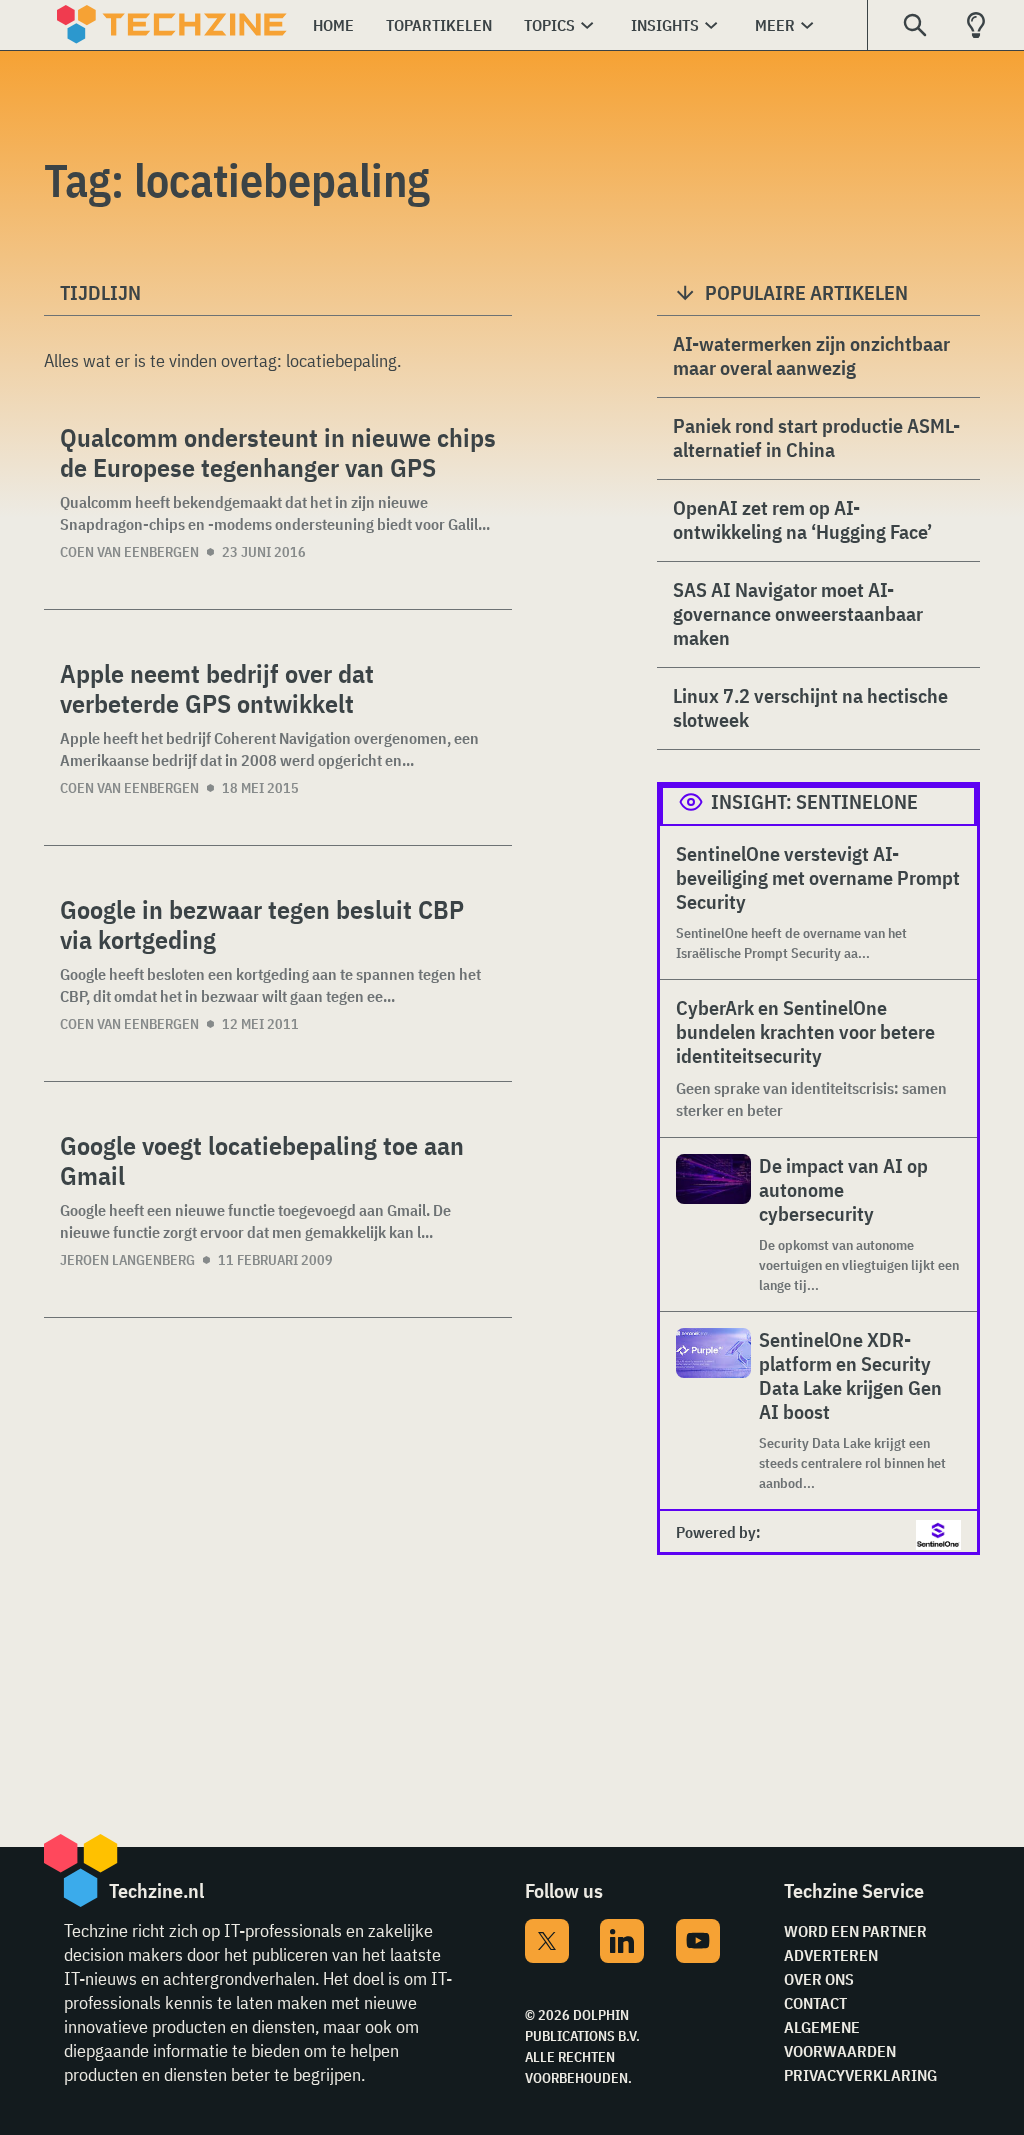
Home (333, 25)
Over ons (819, 1979)
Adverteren (831, 1955)
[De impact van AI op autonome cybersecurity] (713, 1224)
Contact (815, 2003)
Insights (665, 25)
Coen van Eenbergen (129, 552)
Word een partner (855, 1931)
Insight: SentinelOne (814, 801)
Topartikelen (439, 25)
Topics (549, 25)
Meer (775, 25)
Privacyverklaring (860, 2075)
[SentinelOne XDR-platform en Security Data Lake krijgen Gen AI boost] (713, 1410)
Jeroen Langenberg (127, 1260)
